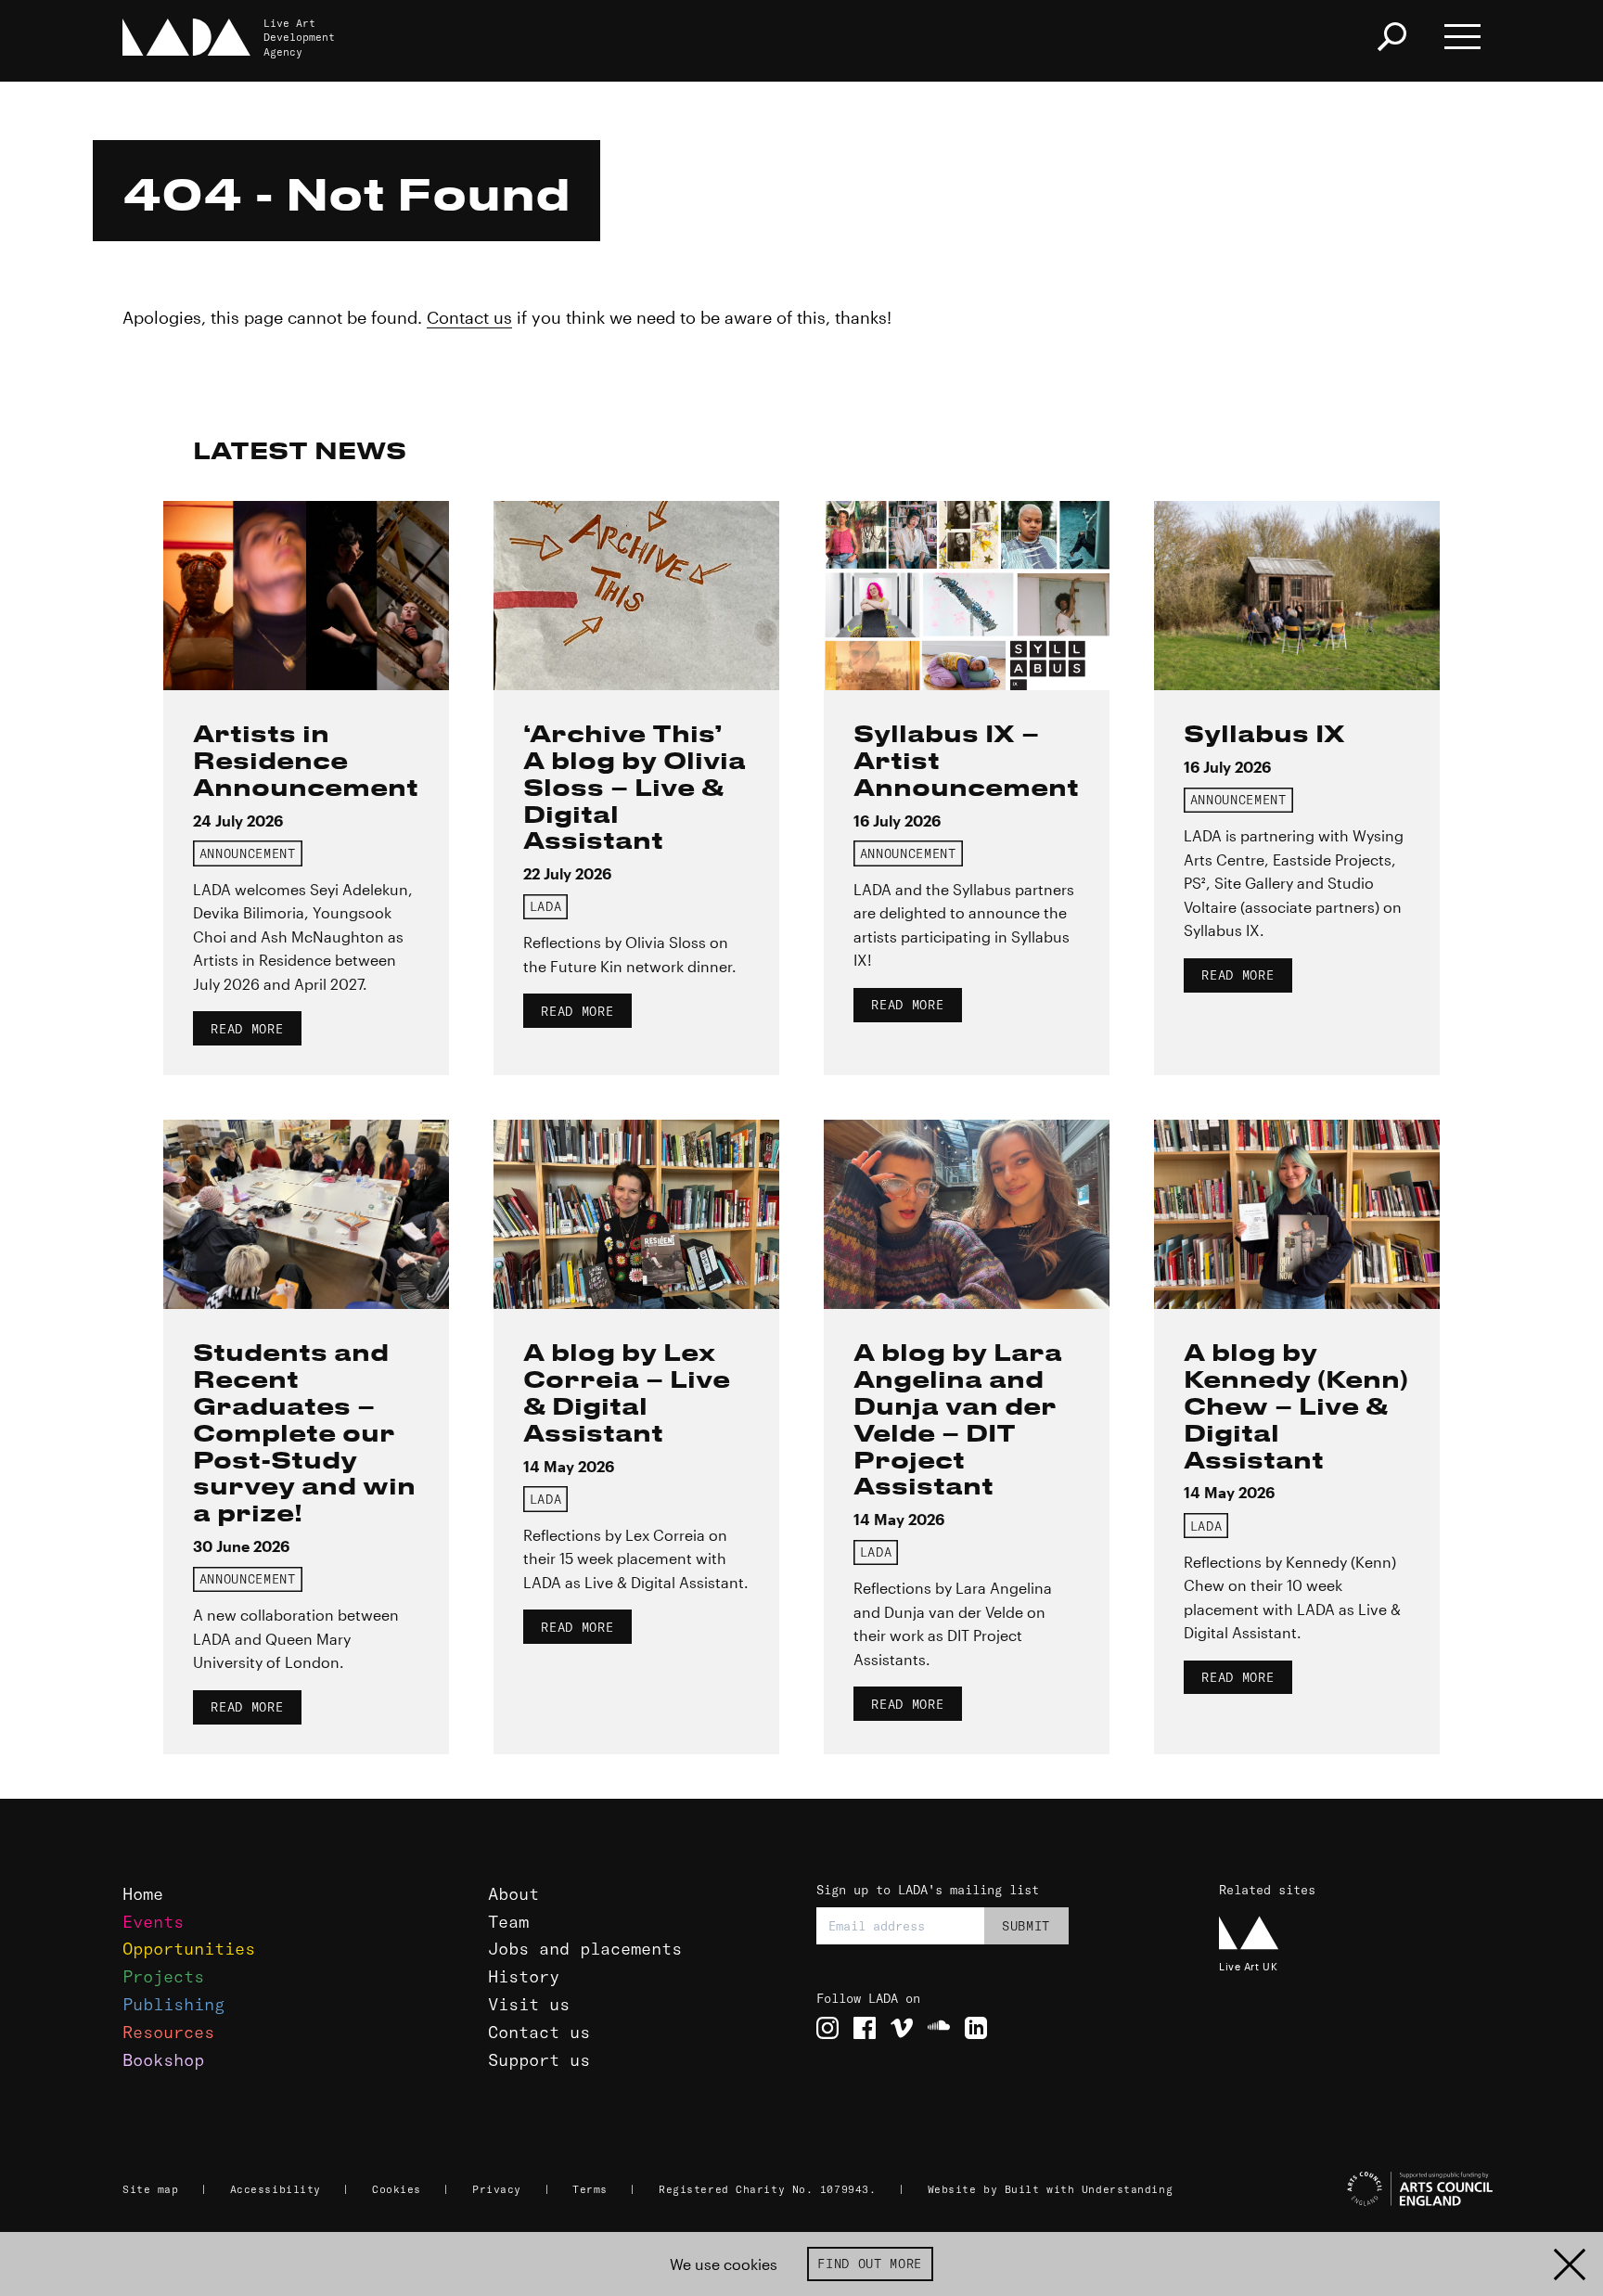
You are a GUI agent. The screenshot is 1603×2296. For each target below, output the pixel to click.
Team (508, 1922)
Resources (168, 2032)
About (513, 1894)
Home (143, 1894)
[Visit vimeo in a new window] (902, 2028)
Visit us (529, 2004)
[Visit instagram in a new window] (827, 2028)
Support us (539, 2060)
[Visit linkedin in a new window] (976, 2028)
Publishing (173, 2004)
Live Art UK (1248, 1966)
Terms (590, 2189)
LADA (546, 906)
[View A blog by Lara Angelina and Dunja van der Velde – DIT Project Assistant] (967, 1214)
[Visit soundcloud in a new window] (939, 2028)
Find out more (870, 2264)
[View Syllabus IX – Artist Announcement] (967, 596)
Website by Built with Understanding (1051, 2189)
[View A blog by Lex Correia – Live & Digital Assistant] (636, 1214)
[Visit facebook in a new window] (865, 2028)
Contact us (469, 317)
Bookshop (163, 2060)
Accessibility (276, 2189)
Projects (163, 1976)
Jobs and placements (585, 1949)
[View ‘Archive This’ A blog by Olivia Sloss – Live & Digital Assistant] (636, 596)
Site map (150, 2189)
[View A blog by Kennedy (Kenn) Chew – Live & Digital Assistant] (1297, 1214)
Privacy (497, 2189)
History (524, 1976)
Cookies (397, 2189)
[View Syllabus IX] (1297, 596)
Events (153, 1922)
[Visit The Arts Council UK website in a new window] (1358, 2189)
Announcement (248, 853)
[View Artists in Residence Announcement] (306, 596)
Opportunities (189, 1949)
